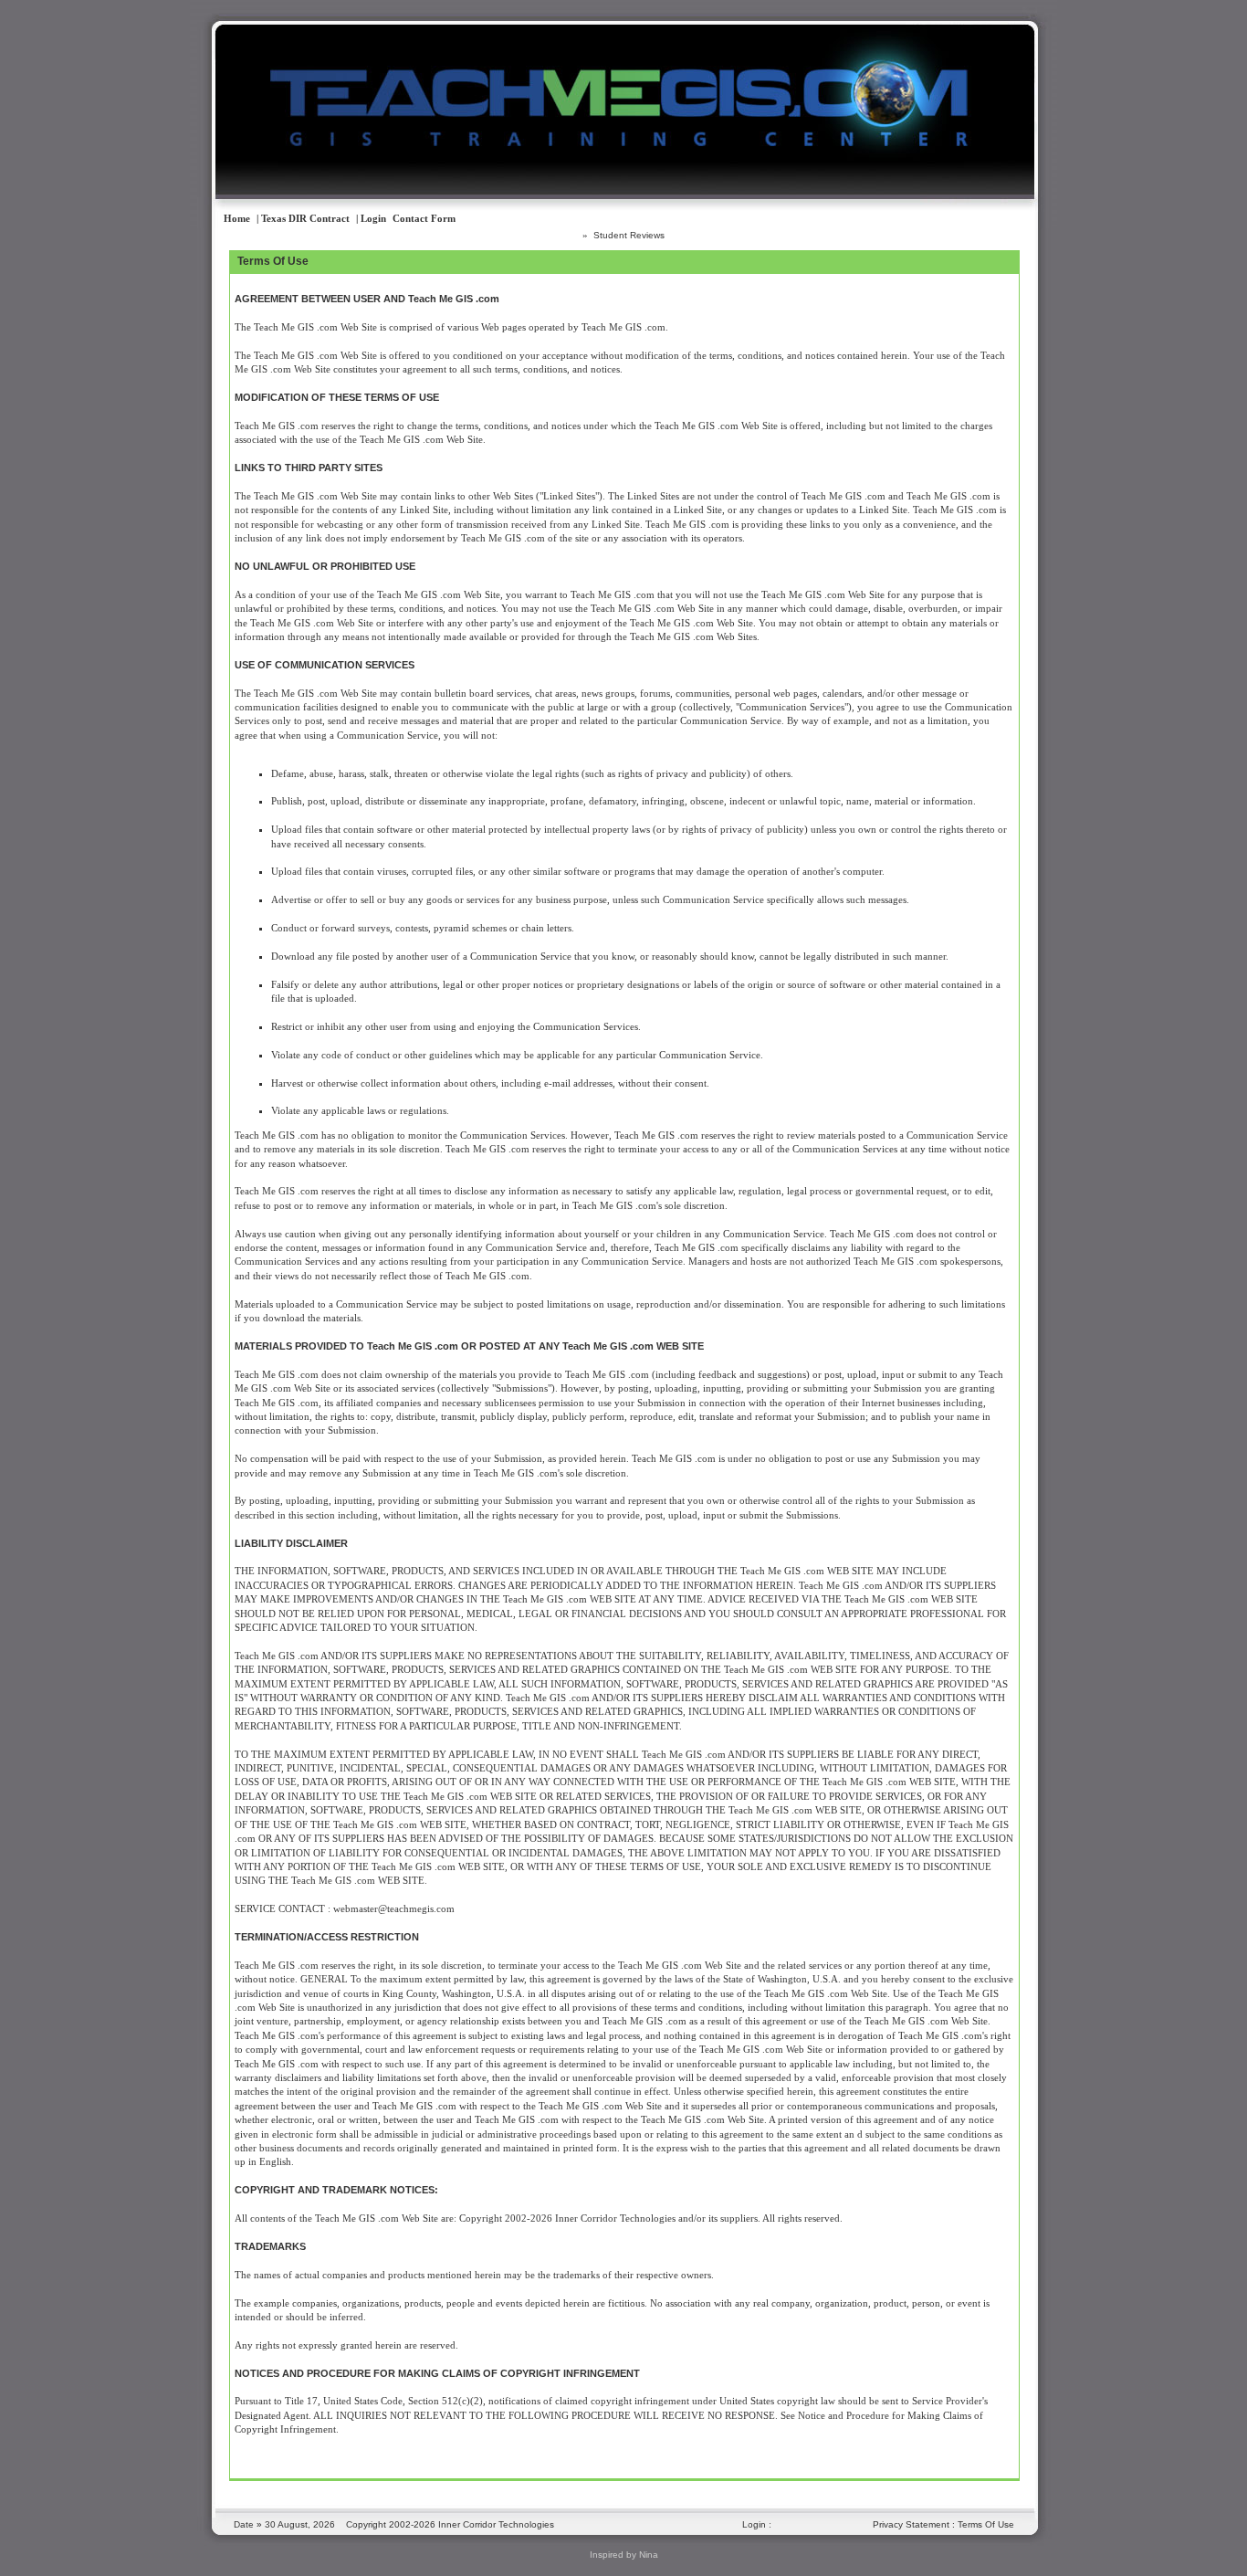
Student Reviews (629, 235)
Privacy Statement (911, 2524)
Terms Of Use (986, 2524)
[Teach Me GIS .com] (585, 171)
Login (754, 2524)
